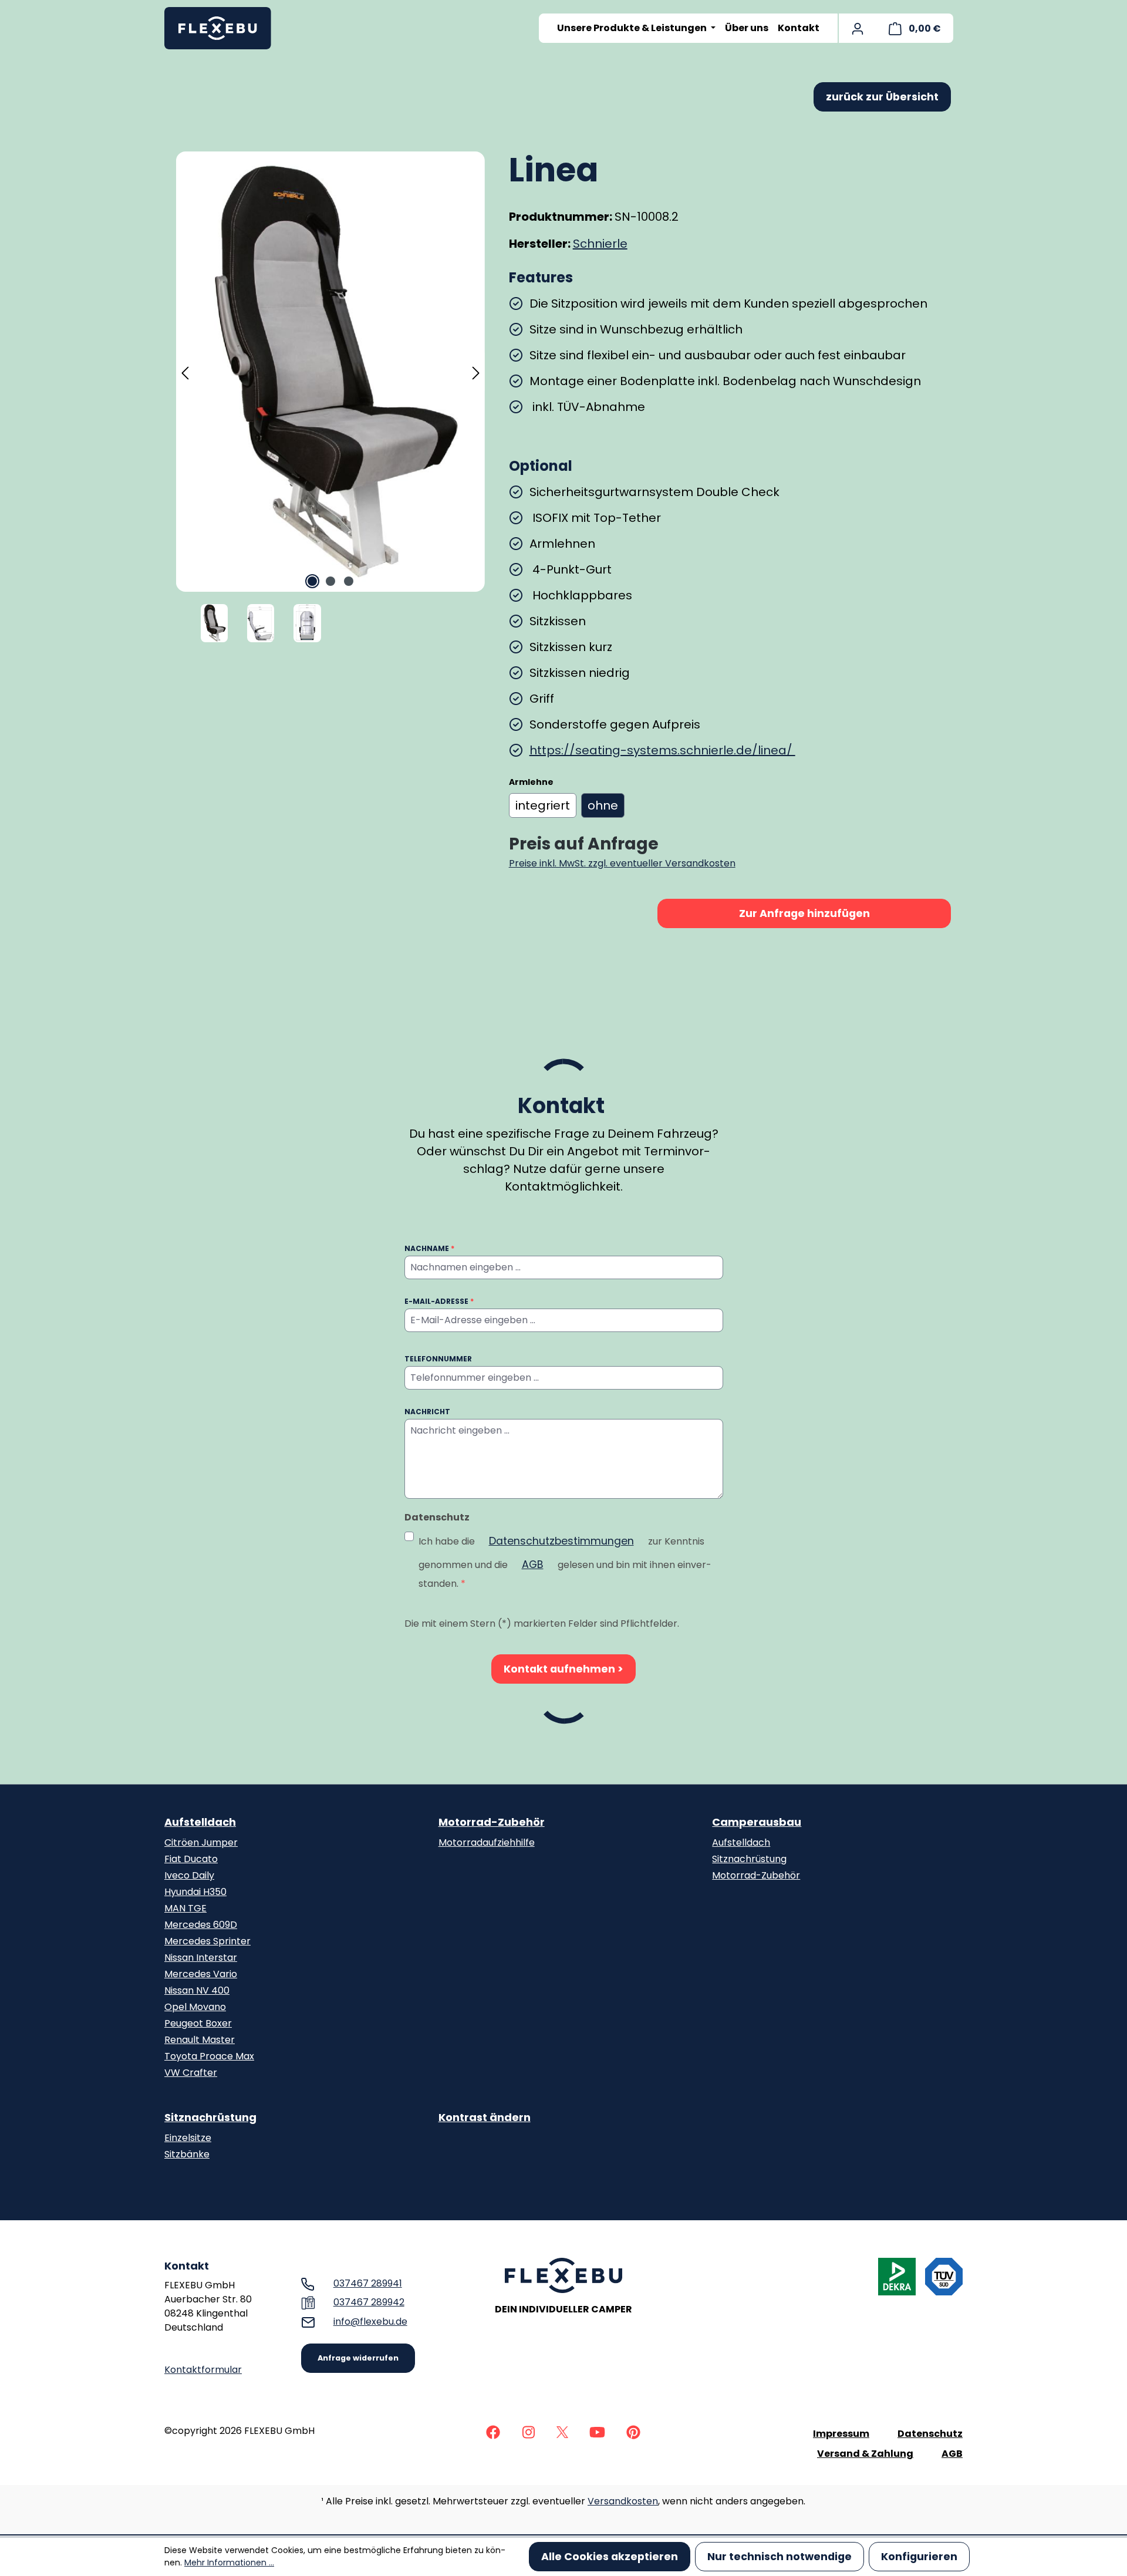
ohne (603, 805)
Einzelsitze (188, 2138)
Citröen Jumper (201, 1842)
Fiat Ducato (191, 1859)
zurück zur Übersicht (882, 97)
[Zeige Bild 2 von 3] (330, 581)
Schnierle (600, 244)
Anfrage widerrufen (358, 2358)
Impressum (841, 2434)
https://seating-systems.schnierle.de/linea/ (662, 750)
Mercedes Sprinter (207, 1941)
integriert (543, 805)
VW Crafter (191, 2073)
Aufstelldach (200, 1822)
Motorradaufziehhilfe (487, 1842)
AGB (533, 1565)
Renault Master (200, 2040)
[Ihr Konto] (858, 28)
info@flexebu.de (370, 2322)
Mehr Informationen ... (229, 2562)
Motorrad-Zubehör (492, 1822)
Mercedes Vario (201, 1974)
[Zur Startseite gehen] (223, 28)
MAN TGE (185, 1908)
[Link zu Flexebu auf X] (562, 2431)
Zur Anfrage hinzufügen (804, 913)
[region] (331, 398)
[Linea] (330, 372)
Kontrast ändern (485, 2117)
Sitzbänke (187, 2154)
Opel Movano (195, 2007)
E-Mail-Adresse (439, 1301)
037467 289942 (369, 2302)
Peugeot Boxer (198, 2023)
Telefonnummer (438, 1359)
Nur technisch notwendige (780, 2557)
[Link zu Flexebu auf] (493, 2431)
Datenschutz (930, 2434)
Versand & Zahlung (865, 2454)
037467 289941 (368, 2283)
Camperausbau (757, 1822)
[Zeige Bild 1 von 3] (312, 581)
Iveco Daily (189, 1875)
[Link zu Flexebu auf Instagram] (528, 2431)
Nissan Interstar (201, 1958)
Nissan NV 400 (197, 1990)
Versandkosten (623, 2501)
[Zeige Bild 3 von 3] (349, 581)
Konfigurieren (919, 2557)
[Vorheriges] (185, 372)
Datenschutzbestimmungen (561, 1541)
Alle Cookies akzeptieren (610, 2557)
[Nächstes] (476, 372)
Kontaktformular (203, 2370)
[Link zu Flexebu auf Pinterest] (633, 2431)
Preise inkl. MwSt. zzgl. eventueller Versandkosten (622, 863)
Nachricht (427, 1412)
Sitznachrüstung (749, 1859)
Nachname (429, 1248)
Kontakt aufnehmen (561, 1669)
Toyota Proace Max (209, 2056)
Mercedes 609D (201, 1925)
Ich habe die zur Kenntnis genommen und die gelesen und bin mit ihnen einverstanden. (565, 1562)
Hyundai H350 (195, 1892)
